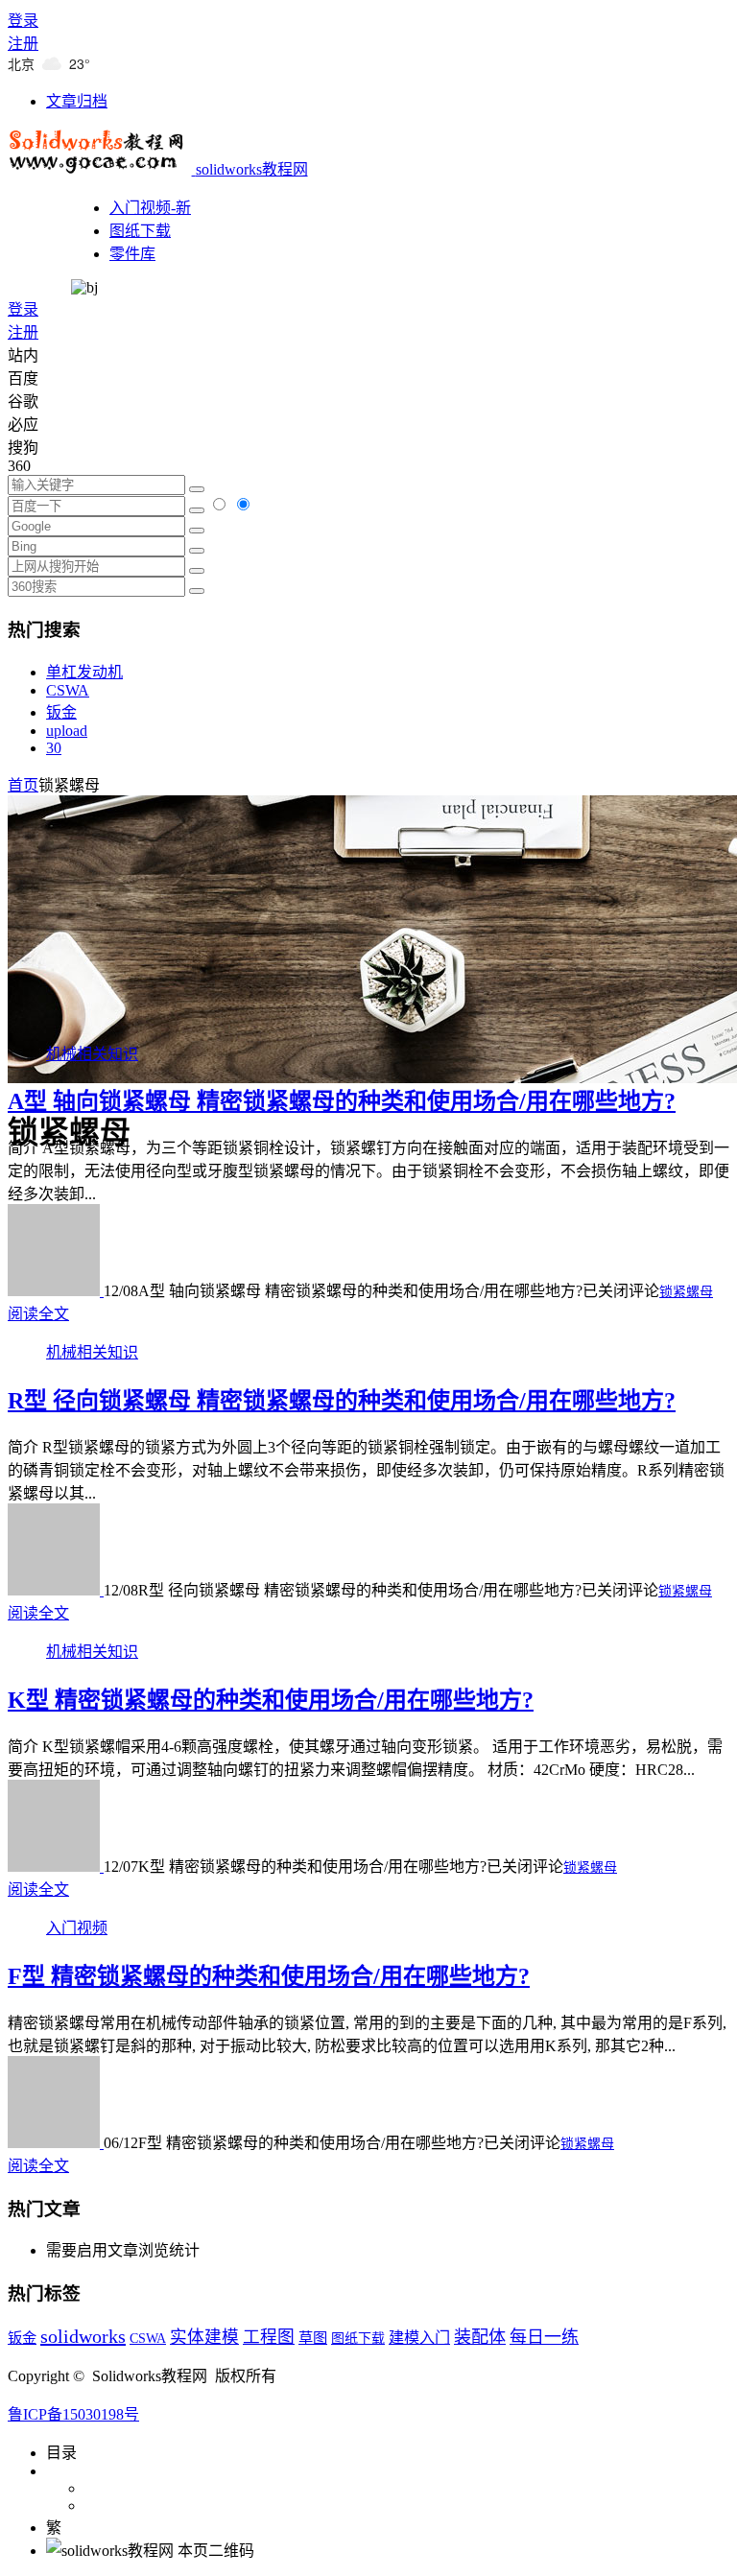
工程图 (269, 2337)
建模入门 (419, 2338)
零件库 (132, 254)
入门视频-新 (150, 208)
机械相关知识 (92, 1054)
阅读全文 (38, 1314)
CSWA (68, 690)
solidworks (83, 2336)
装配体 (480, 2337)
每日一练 (544, 2337)
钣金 (61, 712)
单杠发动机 (84, 672)
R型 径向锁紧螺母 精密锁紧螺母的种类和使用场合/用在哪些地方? (342, 1401)
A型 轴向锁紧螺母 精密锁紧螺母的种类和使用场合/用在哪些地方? (342, 1101)
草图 (313, 2338)
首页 (23, 785)
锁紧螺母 (686, 1292)
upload (67, 731)
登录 (23, 21)
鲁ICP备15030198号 (73, 2414)
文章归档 (77, 101)
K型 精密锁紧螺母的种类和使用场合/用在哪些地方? (271, 1700)
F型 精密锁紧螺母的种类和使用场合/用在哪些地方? (269, 1976)
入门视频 (77, 1928)
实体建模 (204, 2337)
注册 (23, 44)
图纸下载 (140, 231)
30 (54, 748)
